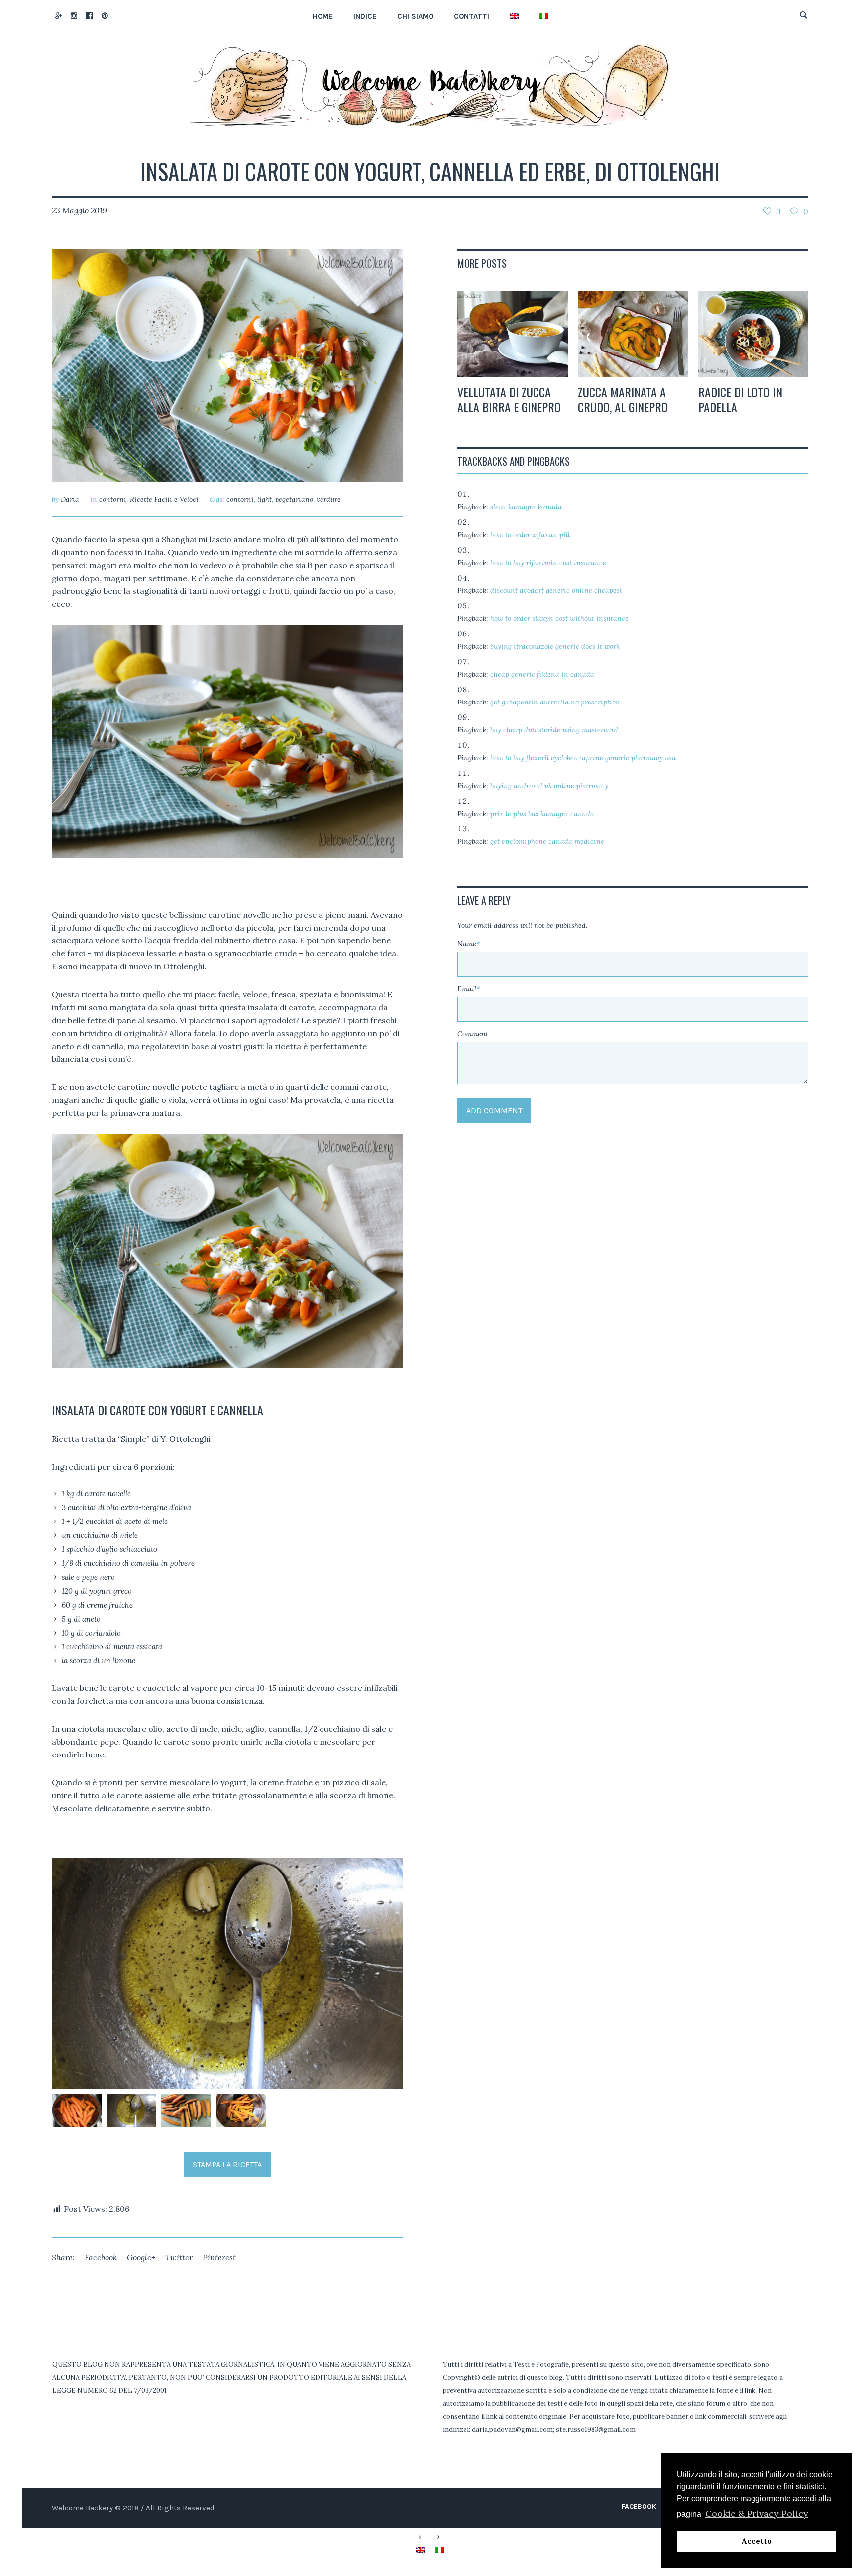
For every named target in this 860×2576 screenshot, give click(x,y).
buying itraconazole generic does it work (555, 646)
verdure (329, 499)
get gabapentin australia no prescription (555, 702)
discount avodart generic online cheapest (556, 590)
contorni (113, 499)
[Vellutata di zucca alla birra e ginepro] (513, 334)
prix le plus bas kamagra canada (542, 814)
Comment (473, 1034)
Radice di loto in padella (740, 399)
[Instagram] (74, 15)
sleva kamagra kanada (526, 507)
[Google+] (58, 15)
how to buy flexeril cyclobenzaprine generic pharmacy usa (583, 758)
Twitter (179, 2257)
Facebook (101, 2257)
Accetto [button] (756, 2541)
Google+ (141, 2257)
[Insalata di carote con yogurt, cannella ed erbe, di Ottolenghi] (227, 365)
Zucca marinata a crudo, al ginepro (623, 399)
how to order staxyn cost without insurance (559, 618)
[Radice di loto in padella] (753, 334)
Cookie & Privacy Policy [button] (757, 2514)
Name (469, 944)
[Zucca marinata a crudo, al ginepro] (633, 334)
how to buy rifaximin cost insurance (548, 563)
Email (469, 989)
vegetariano (294, 499)
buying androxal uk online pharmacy (549, 786)
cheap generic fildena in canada (542, 674)
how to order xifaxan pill (530, 535)
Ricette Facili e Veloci (164, 499)
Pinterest (219, 2257)
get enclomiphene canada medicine (547, 841)
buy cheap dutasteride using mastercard (554, 730)
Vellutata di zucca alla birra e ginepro (509, 399)
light (265, 499)
